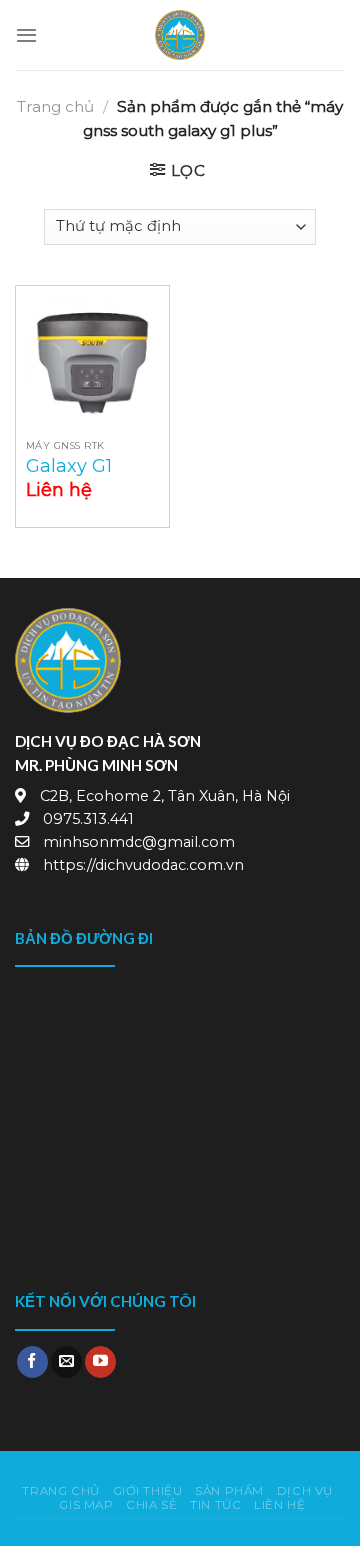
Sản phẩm (229, 1491)
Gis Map (86, 1505)
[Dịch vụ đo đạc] (180, 35)
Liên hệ (279, 1505)
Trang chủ (55, 106)
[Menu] (26, 35)
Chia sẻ (151, 1505)
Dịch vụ (305, 1491)
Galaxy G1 (69, 466)
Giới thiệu (148, 1491)
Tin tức (215, 1505)
